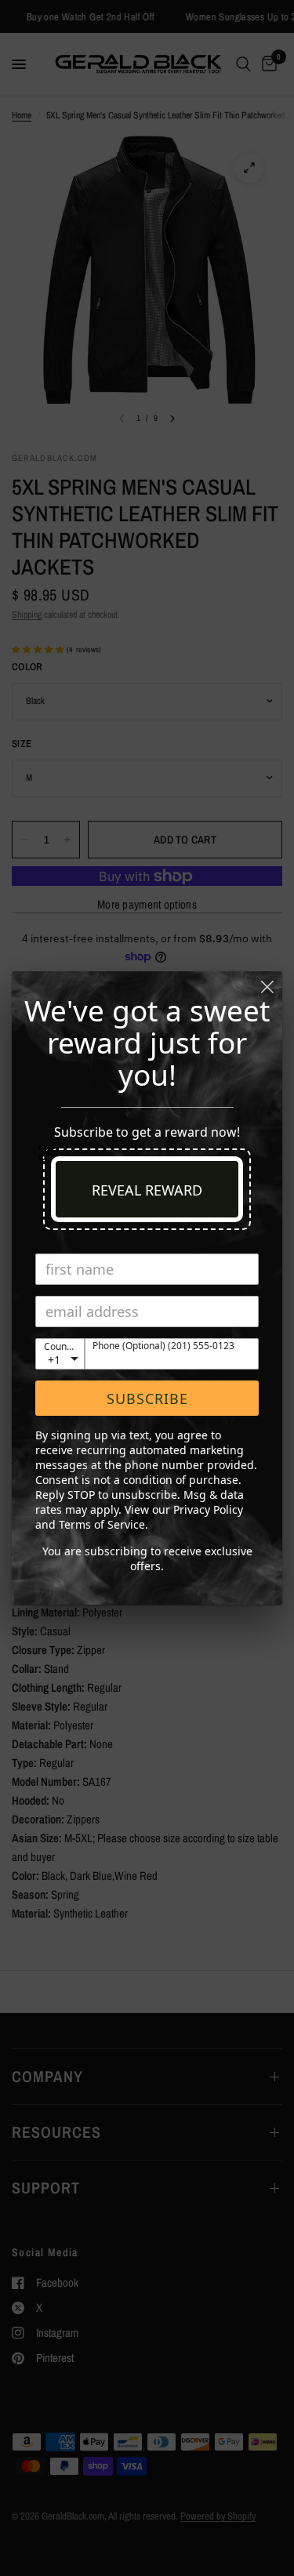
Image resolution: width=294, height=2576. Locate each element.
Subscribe (147, 1399)
